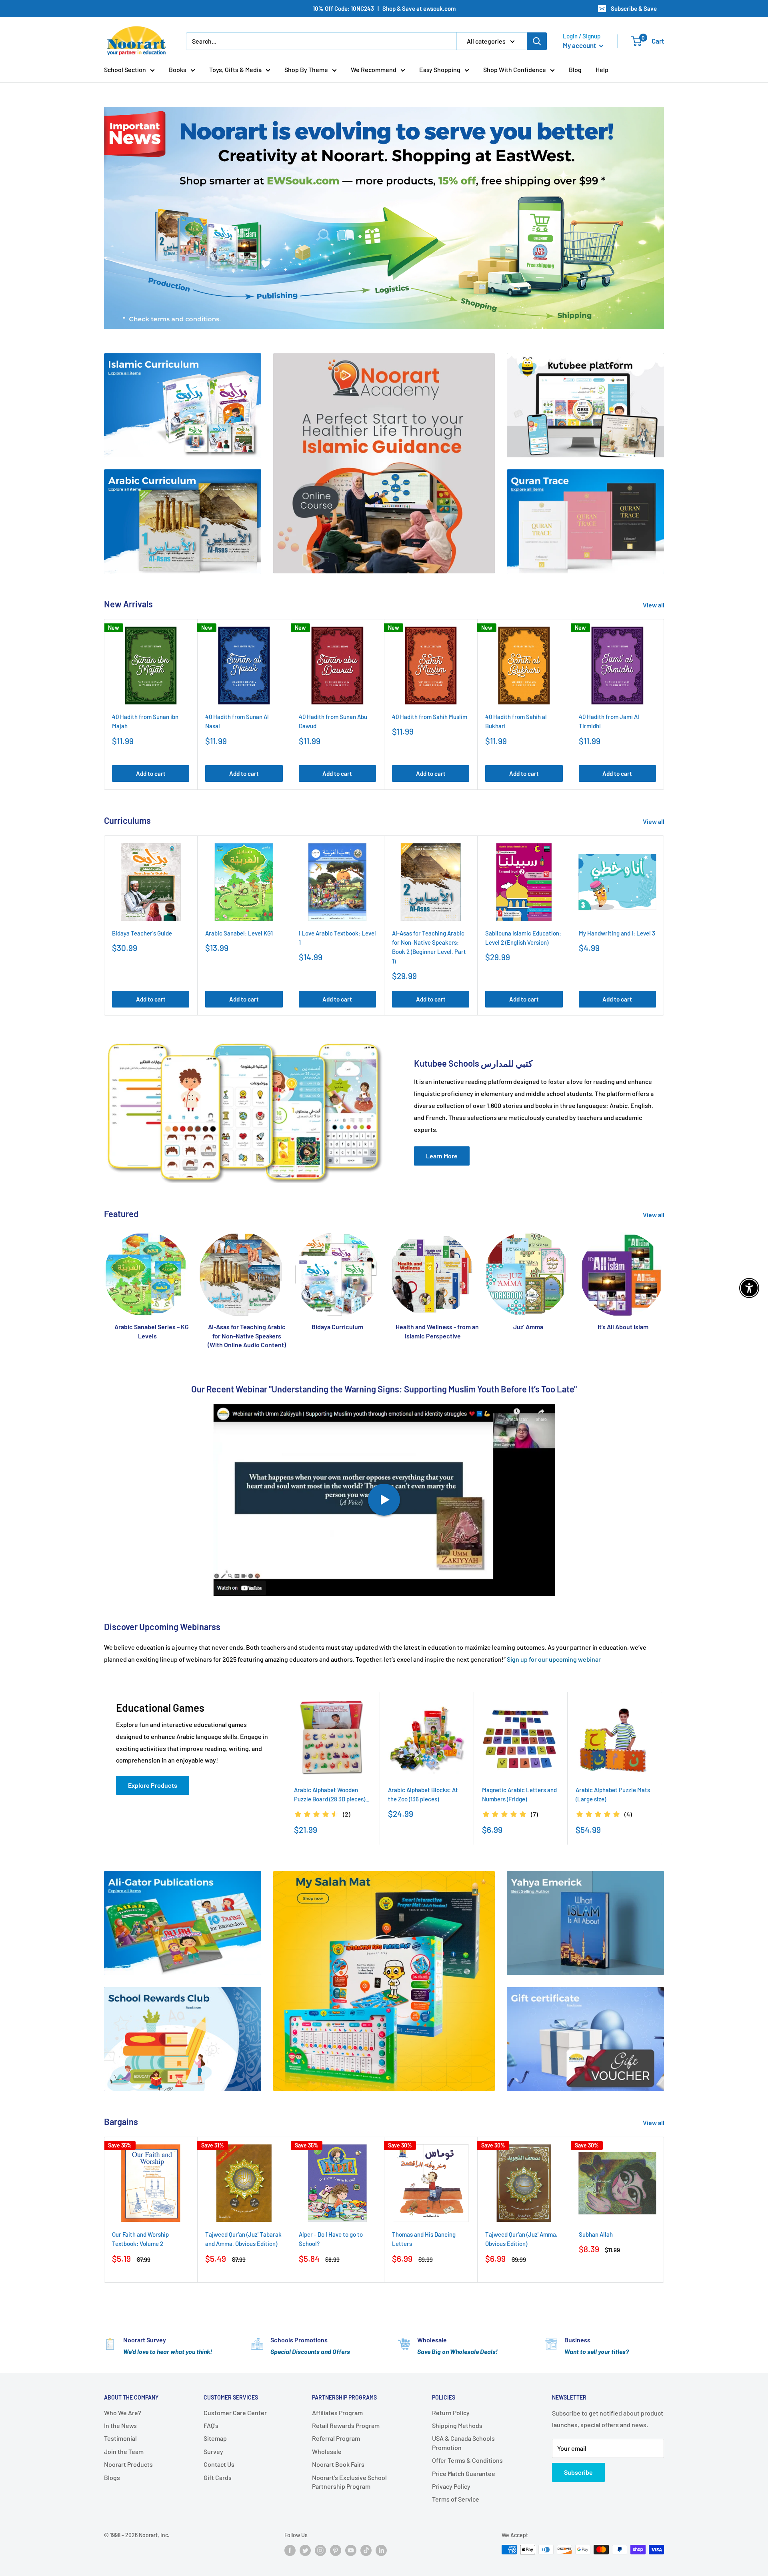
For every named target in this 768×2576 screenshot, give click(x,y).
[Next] (664, 704)
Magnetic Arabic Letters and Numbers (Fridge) (519, 1794)
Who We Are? (123, 2413)
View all (654, 605)
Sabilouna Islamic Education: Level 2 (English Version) (523, 938)
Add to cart (151, 773)
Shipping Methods (457, 2425)
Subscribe (578, 2472)
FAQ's (211, 2425)
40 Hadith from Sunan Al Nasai (237, 721)
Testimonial (120, 2438)
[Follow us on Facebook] (290, 2550)
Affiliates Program (337, 2413)
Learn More (442, 1156)
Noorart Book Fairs (338, 2464)
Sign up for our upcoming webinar (554, 1659)
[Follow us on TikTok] (366, 2550)
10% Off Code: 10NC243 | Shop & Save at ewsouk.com (384, 8)
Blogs (112, 2477)
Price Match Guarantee (464, 2473)
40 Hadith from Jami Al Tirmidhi (609, 721)
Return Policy (451, 2413)
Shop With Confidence (515, 69)
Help (602, 69)
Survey (213, 2451)
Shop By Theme (306, 69)
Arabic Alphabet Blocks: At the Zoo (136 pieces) (423, 1794)
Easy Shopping (440, 69)
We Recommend (374, 69)
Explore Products (153, 1785)
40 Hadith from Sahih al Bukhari (516, 721)
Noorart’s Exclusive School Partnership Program (349, 2482)
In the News (120, 2425)
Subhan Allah (596, 2234)
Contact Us (219, 2464)
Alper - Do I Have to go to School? (331, 2239)
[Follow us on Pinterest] (336, 2550)
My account (580, 45)
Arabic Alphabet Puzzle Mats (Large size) (613, 1794)
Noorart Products (128, 2464)
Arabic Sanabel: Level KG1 (239, 933)
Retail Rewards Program (346, 2425)
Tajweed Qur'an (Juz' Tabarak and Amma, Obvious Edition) (243, 2239)
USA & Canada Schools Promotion (463, 2443)
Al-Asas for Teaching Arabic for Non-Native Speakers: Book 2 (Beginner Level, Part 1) (429, 947)
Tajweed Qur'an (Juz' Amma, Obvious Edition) (521, 2239)
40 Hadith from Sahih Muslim (430, 717)
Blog (575, 69)
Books (178, 69)
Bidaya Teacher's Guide (142, 933)
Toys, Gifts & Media (235, 69)
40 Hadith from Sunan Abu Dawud (333, 721)
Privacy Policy (451, 2486)
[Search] (537, 41)
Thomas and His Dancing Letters (424, 2239)
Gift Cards (218, 2477)
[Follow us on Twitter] (305, 2550)
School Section (125, 69)
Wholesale (327, 2451)
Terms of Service (456, 2499)
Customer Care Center (235, 2413)
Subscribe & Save (634, 8)
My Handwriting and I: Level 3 (617, 933)
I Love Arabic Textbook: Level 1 (337, 938)
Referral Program (336, 2438)
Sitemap (215, 2438)
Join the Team (124, 2451)
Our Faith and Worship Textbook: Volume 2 (140, 2239)
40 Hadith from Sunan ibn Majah (145, 721)
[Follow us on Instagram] (320, 2550)
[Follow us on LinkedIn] (381, 2550)
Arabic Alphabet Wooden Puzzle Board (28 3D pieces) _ (332, 1794)
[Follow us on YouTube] (351, 2550)
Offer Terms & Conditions (467, 2460)
